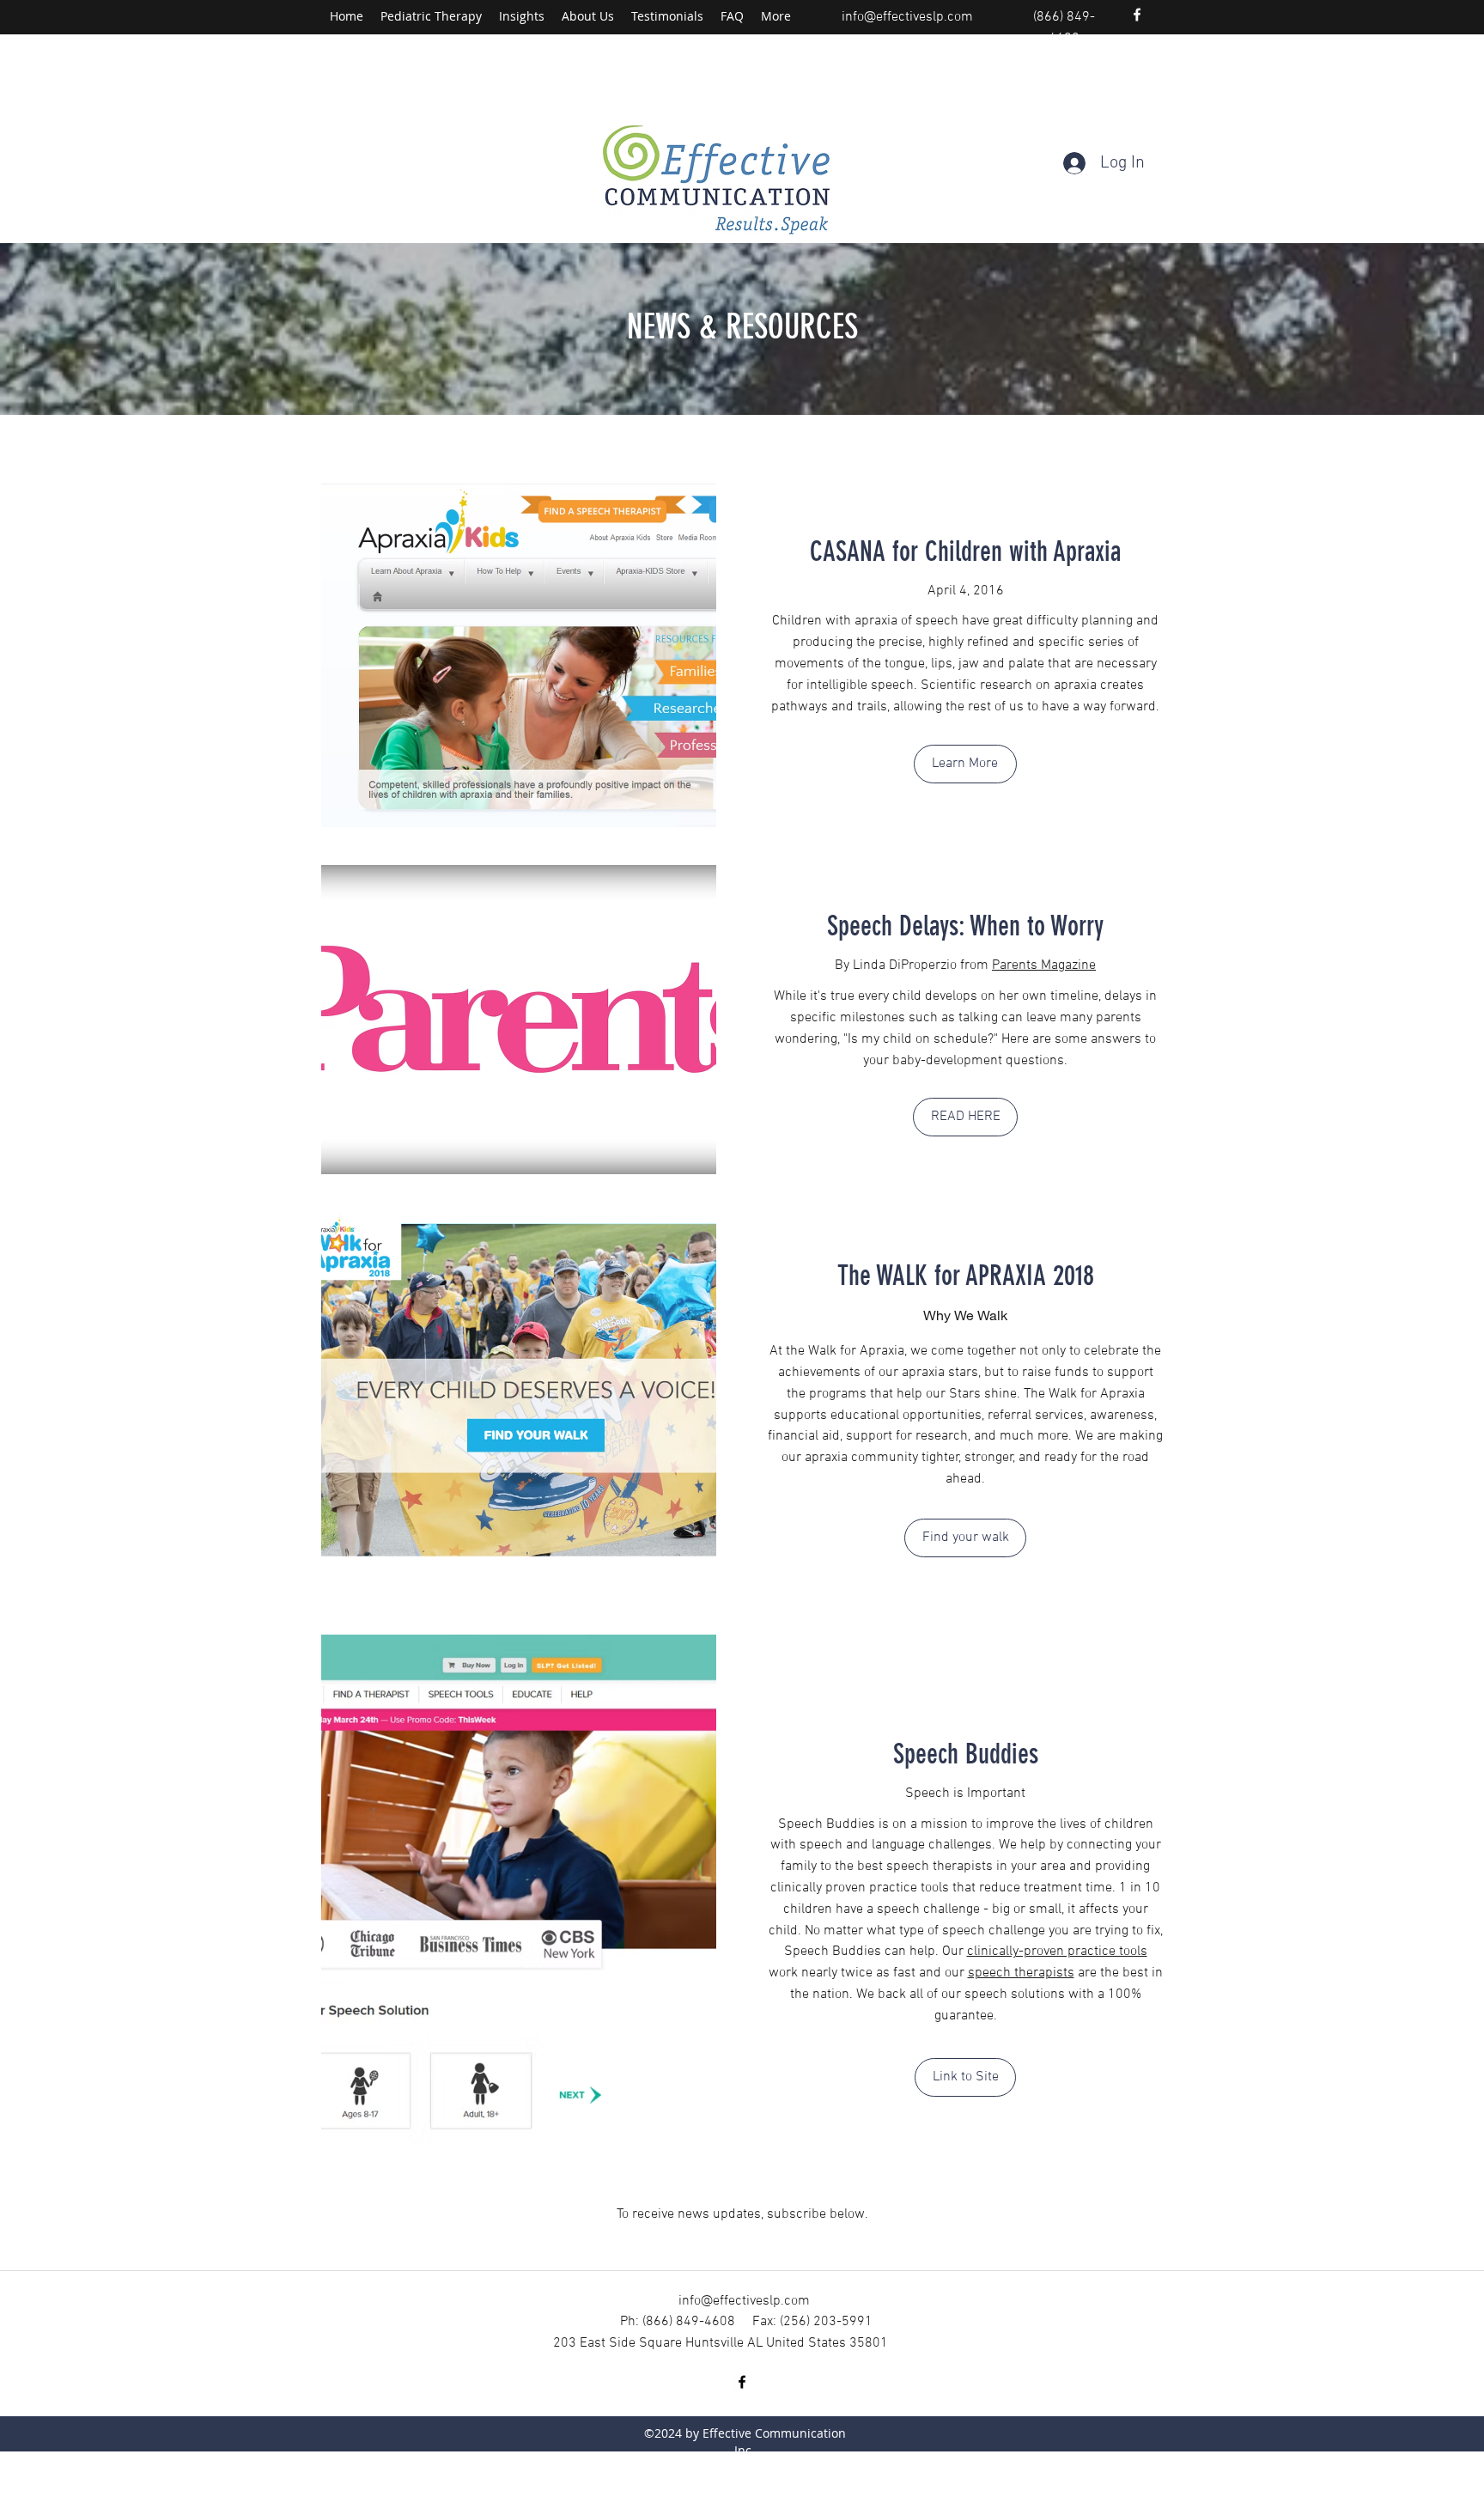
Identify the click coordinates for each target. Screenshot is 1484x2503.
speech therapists (1021, 1973)
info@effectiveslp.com (907, 17)
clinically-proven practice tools (1057, 1952)
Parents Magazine (1044, 965)
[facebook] (1137, 15)
